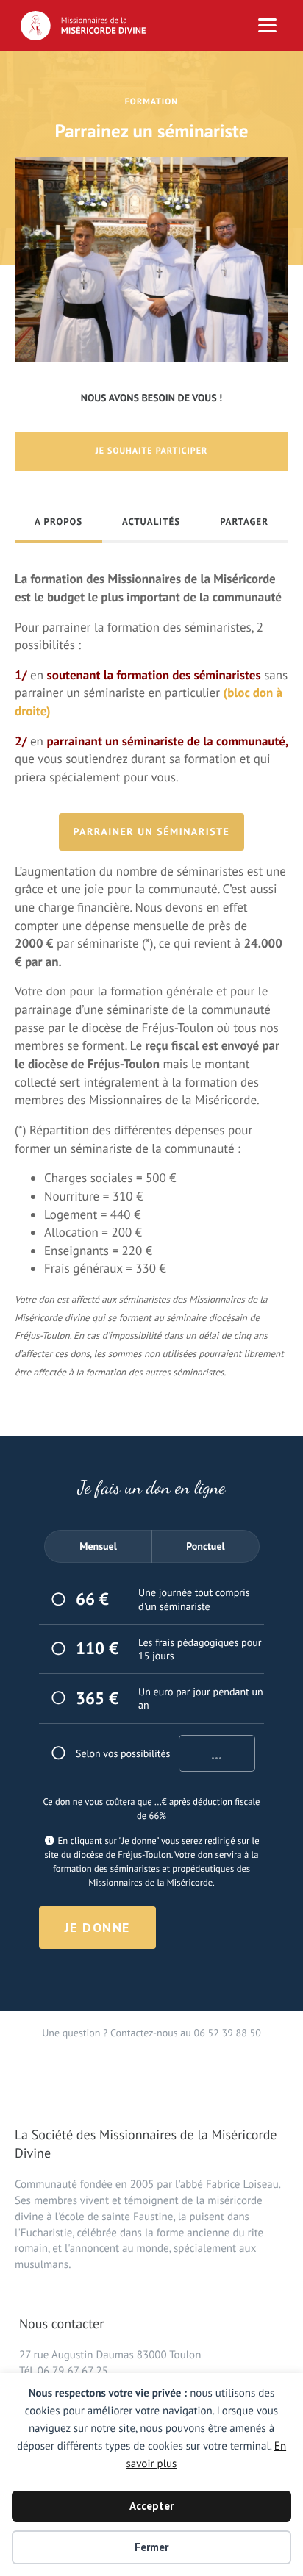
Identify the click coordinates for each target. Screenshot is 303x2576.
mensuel (98, 1546)
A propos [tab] (58, 522)
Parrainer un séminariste (152, 831)
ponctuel (205, 1546)
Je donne (97, 1927)
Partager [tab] (244, 522)
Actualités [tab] (151, 522)
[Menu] (267, 26)
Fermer (151, 2547)
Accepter (151, 2506)
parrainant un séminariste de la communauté (166, 741)
